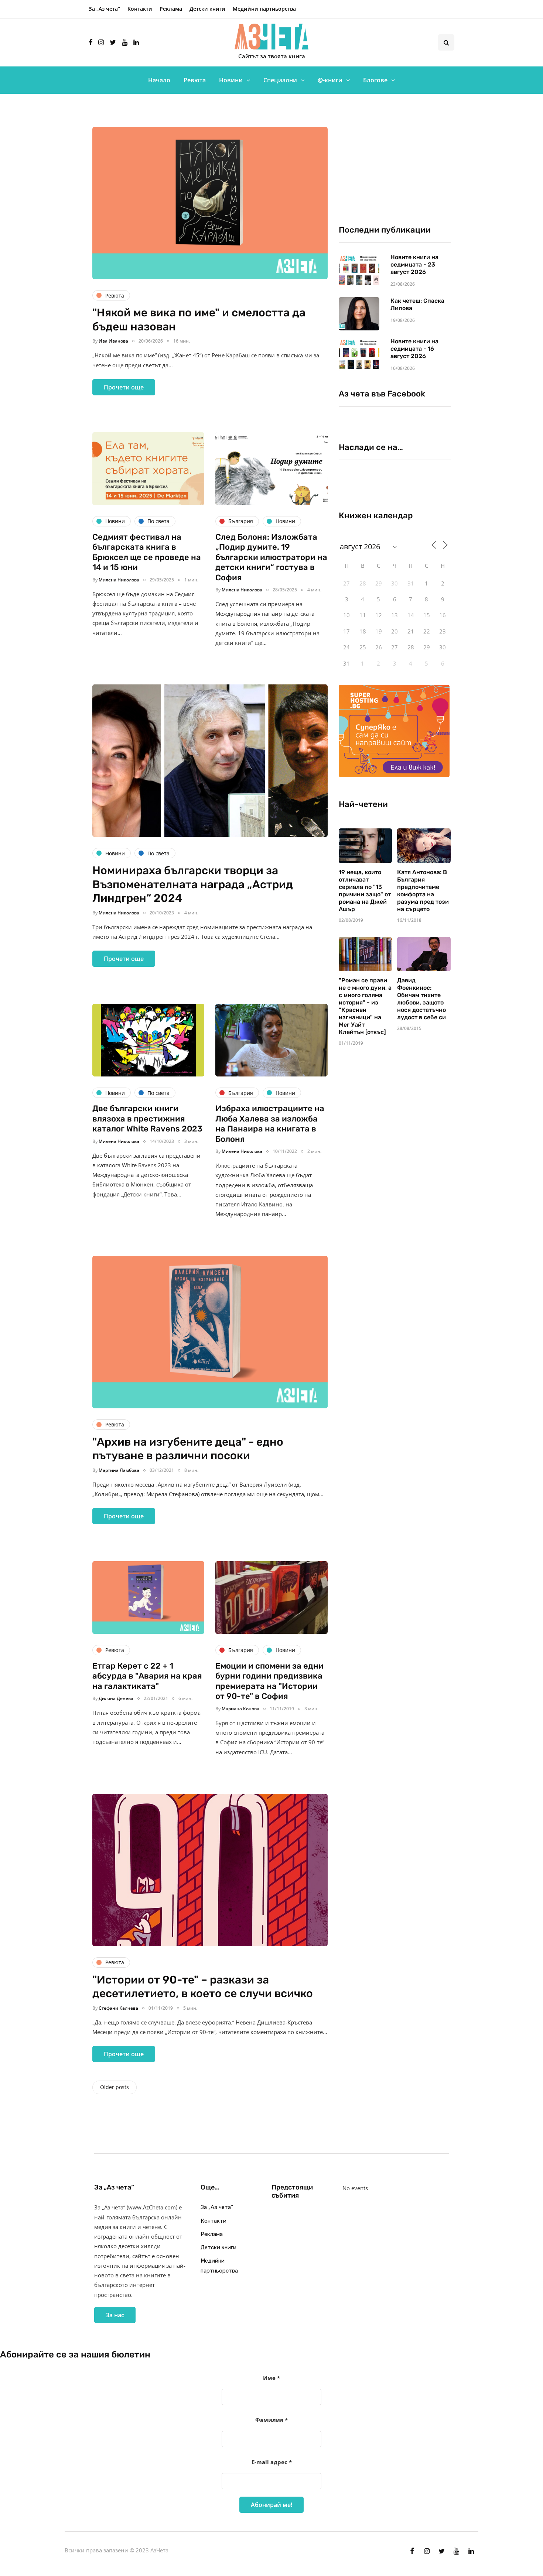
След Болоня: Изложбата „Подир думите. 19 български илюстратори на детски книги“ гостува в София (271, 557)
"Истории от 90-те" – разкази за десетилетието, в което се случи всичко (203, 1987)
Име (271, 2378)
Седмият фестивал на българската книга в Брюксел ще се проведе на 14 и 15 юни (147, 552)
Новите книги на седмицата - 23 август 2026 (414, 265)
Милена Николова (119, 580)
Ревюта (195, 80)
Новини (231, 80)
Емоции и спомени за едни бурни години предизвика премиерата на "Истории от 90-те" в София (269, 1681)
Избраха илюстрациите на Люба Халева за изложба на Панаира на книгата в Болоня (270, 1124)
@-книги (330, 80)
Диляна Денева (116, 1698)
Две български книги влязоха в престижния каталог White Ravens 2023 (147, 1119)
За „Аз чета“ (104, 9)
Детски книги (207, 9)
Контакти (140, 9)
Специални (280, 80)
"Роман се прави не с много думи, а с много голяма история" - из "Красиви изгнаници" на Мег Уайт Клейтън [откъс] (365, 1006)
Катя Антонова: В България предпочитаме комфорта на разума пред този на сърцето (423, 891)
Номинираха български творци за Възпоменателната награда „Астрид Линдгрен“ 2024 (193, 884)
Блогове (375, 80)
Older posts (115, 2087)
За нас (115, 2315)
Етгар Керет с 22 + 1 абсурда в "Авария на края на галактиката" (147, 1676)
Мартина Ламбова (119, 1470)
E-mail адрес (272, 2462)
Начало (159, 80)
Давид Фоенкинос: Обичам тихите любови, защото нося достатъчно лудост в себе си (421, 999)
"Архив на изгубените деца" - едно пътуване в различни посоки (188, 1449)
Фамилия (271, 2420)
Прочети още (124, 387)
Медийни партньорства (264, 9)
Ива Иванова (113, 341)
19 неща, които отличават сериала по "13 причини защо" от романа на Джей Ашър (365, 891)
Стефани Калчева (118, 2008)
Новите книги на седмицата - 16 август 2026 (414, 349)
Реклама (171, 9)
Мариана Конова (240, 1709)
